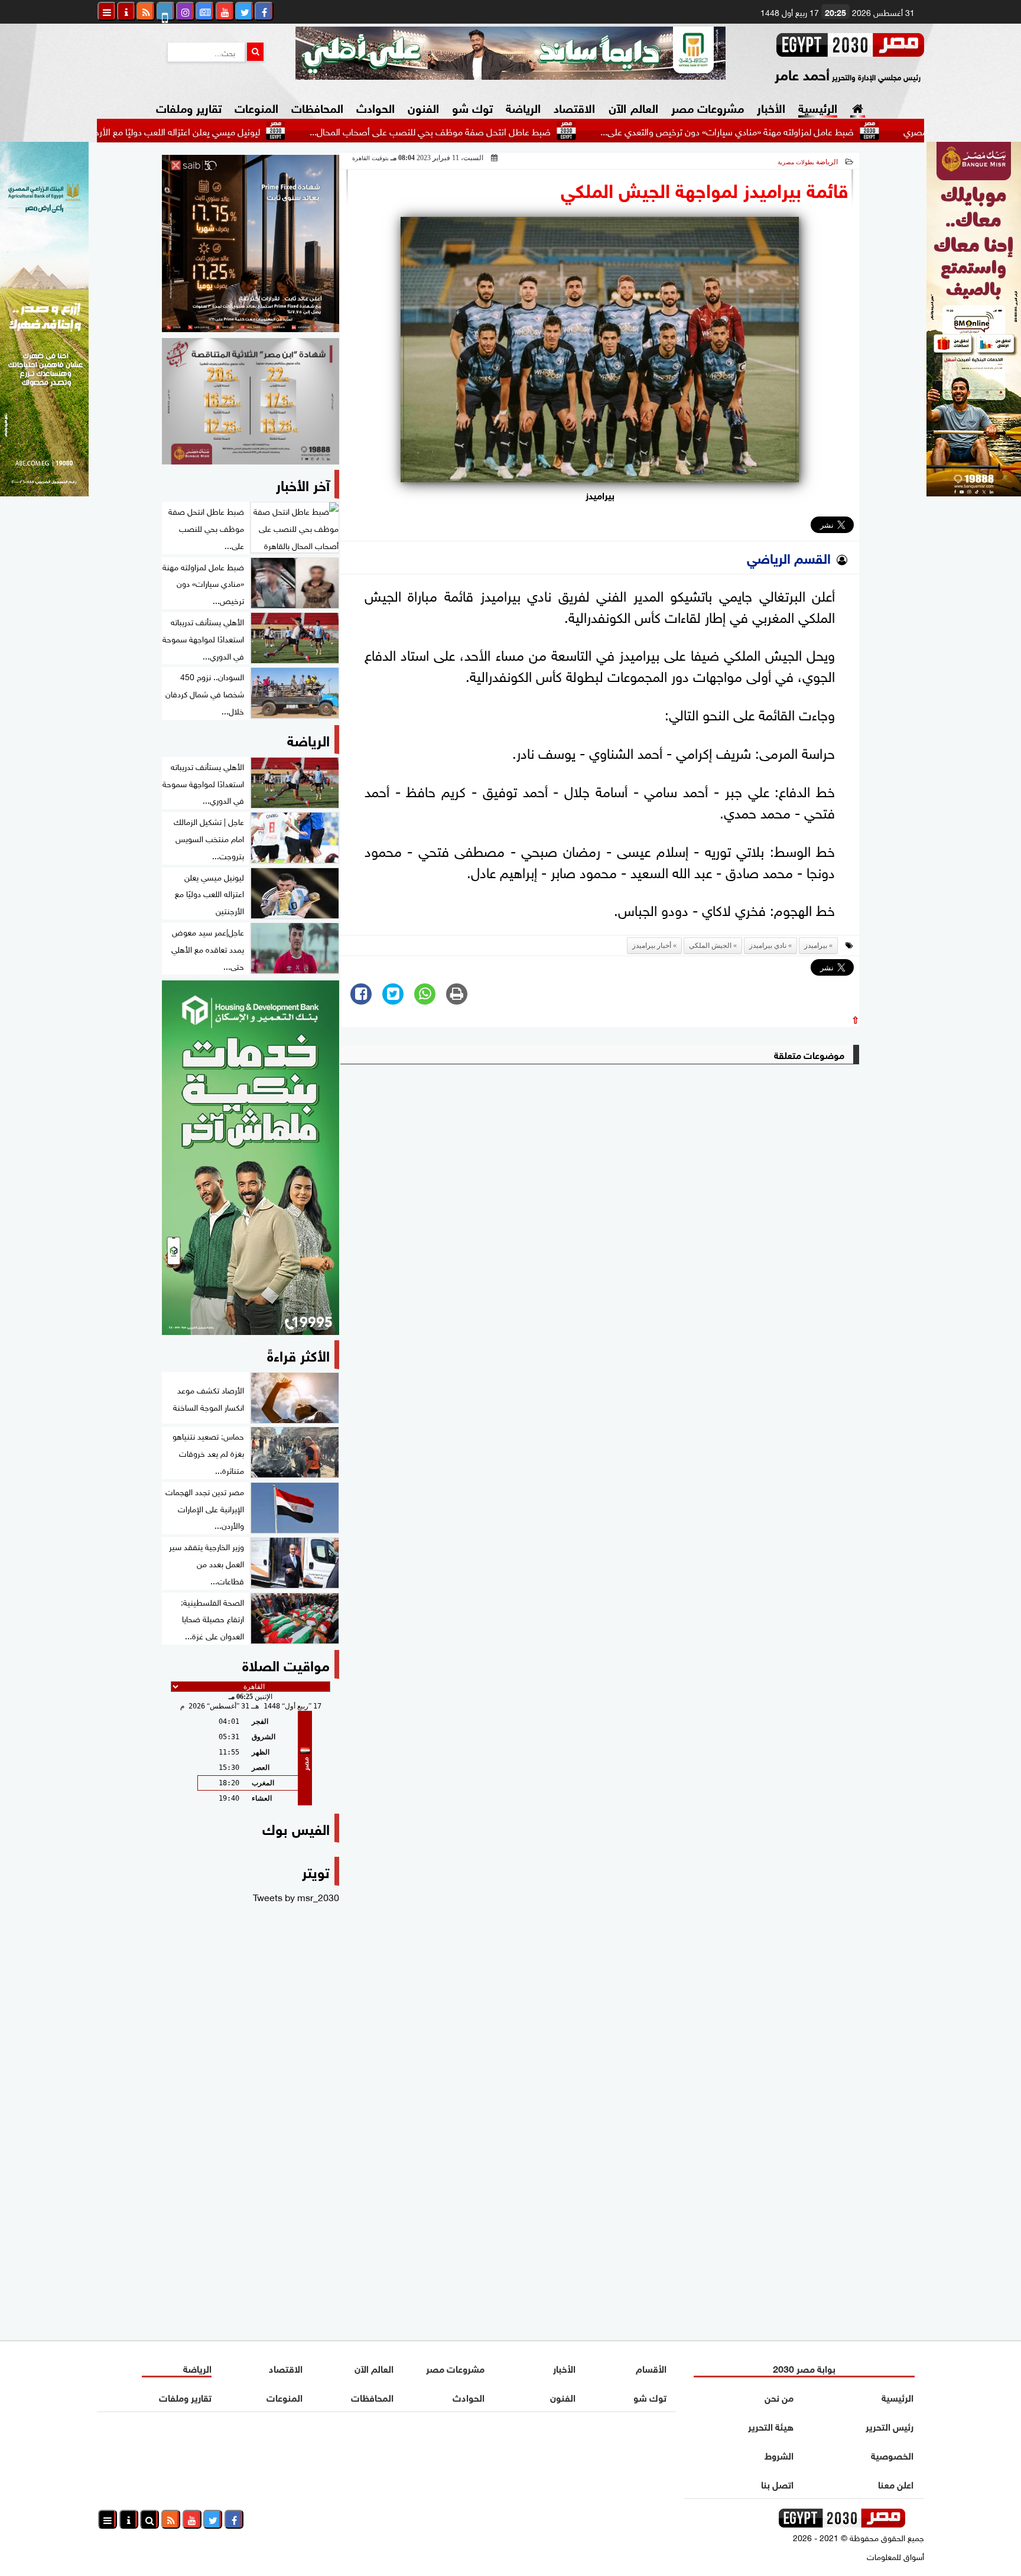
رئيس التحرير (890, 2426)
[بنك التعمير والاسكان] (251, 1158)
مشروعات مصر (708, 107)
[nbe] (510, 53)
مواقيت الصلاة (286, 1664)
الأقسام (651, 2368)
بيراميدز (816, 946)
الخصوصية (892, 2455)
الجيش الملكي (710, 946)
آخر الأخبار (303, 484)
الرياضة (523, 107)
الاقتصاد (574, 107)
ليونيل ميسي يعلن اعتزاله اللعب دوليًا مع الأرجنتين (254, 131)
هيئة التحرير (771, 2426)
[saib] (251, 243)
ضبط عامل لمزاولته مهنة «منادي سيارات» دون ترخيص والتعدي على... (812, 131)
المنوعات (256, 107)
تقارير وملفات (189, 107)
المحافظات (317, 107)
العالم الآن (633, 107)
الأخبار (771, 107)
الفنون (423, 107)
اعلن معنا (896, 2484)
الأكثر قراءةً (298, 1354)
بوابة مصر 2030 (804, 2368)
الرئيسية (818, 107)
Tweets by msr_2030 (296, 1896)
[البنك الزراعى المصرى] (44, 492)
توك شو (472, 107)
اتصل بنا (777, 2484)
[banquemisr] (251, 401)
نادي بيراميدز (768, 946)
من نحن (779, 2397)
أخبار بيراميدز (652, 946)
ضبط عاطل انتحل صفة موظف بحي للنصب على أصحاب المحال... (515, 131)
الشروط (779, 2455)
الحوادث (375, 107)
